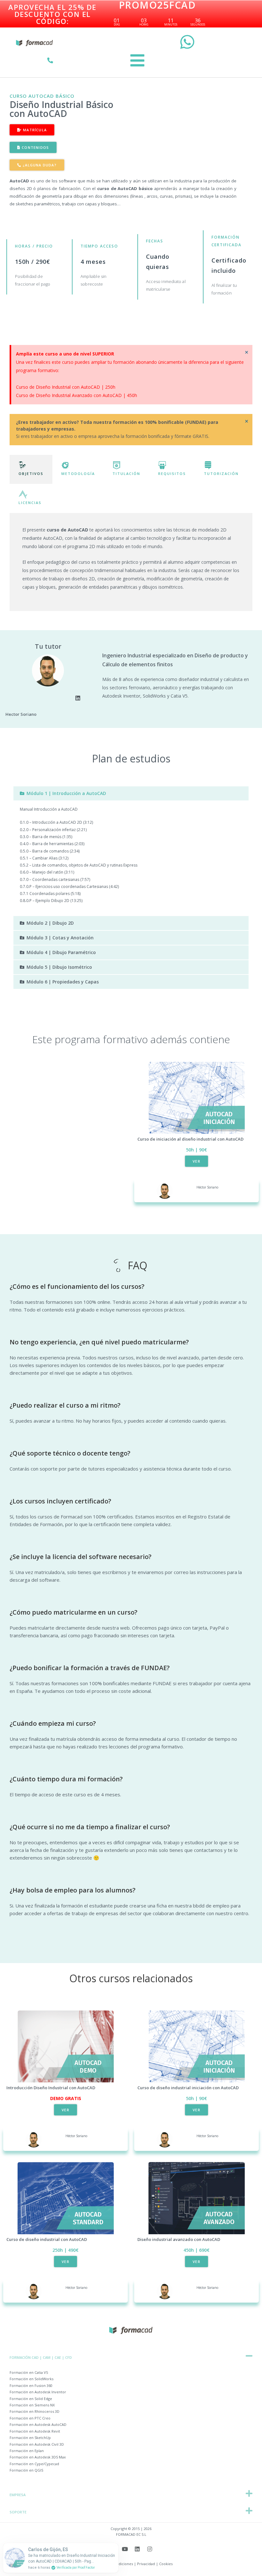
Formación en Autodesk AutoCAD (38, 2424)
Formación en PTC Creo (30, 2418)
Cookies (166, 2564)
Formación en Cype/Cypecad (34, 2464)
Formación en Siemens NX (32, 2405)
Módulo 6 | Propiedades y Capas (63, 982)
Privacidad (146, 2564)
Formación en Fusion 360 (31, 2385)
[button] (131, 793)
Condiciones (122, 2564)
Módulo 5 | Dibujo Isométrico (59, 967)
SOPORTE (18, 2512)
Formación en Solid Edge (31, 2399)
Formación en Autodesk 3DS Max (38, 2457)
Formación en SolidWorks (31, 2379)
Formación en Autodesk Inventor (38, 2392)
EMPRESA (18, 2495)
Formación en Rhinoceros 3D (35, 2411)
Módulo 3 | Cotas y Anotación (60, 938)
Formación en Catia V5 (29, 2372)
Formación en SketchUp (30, 2438)
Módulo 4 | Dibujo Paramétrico (61, 952)
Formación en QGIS (26, 2470)
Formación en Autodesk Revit (35, 2431)
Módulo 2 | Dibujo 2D (50, 923)
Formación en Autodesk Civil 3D (37, 2444)
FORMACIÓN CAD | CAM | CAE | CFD (41, 2357)
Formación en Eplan (27, 2451)
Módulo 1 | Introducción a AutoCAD (66, 793)
